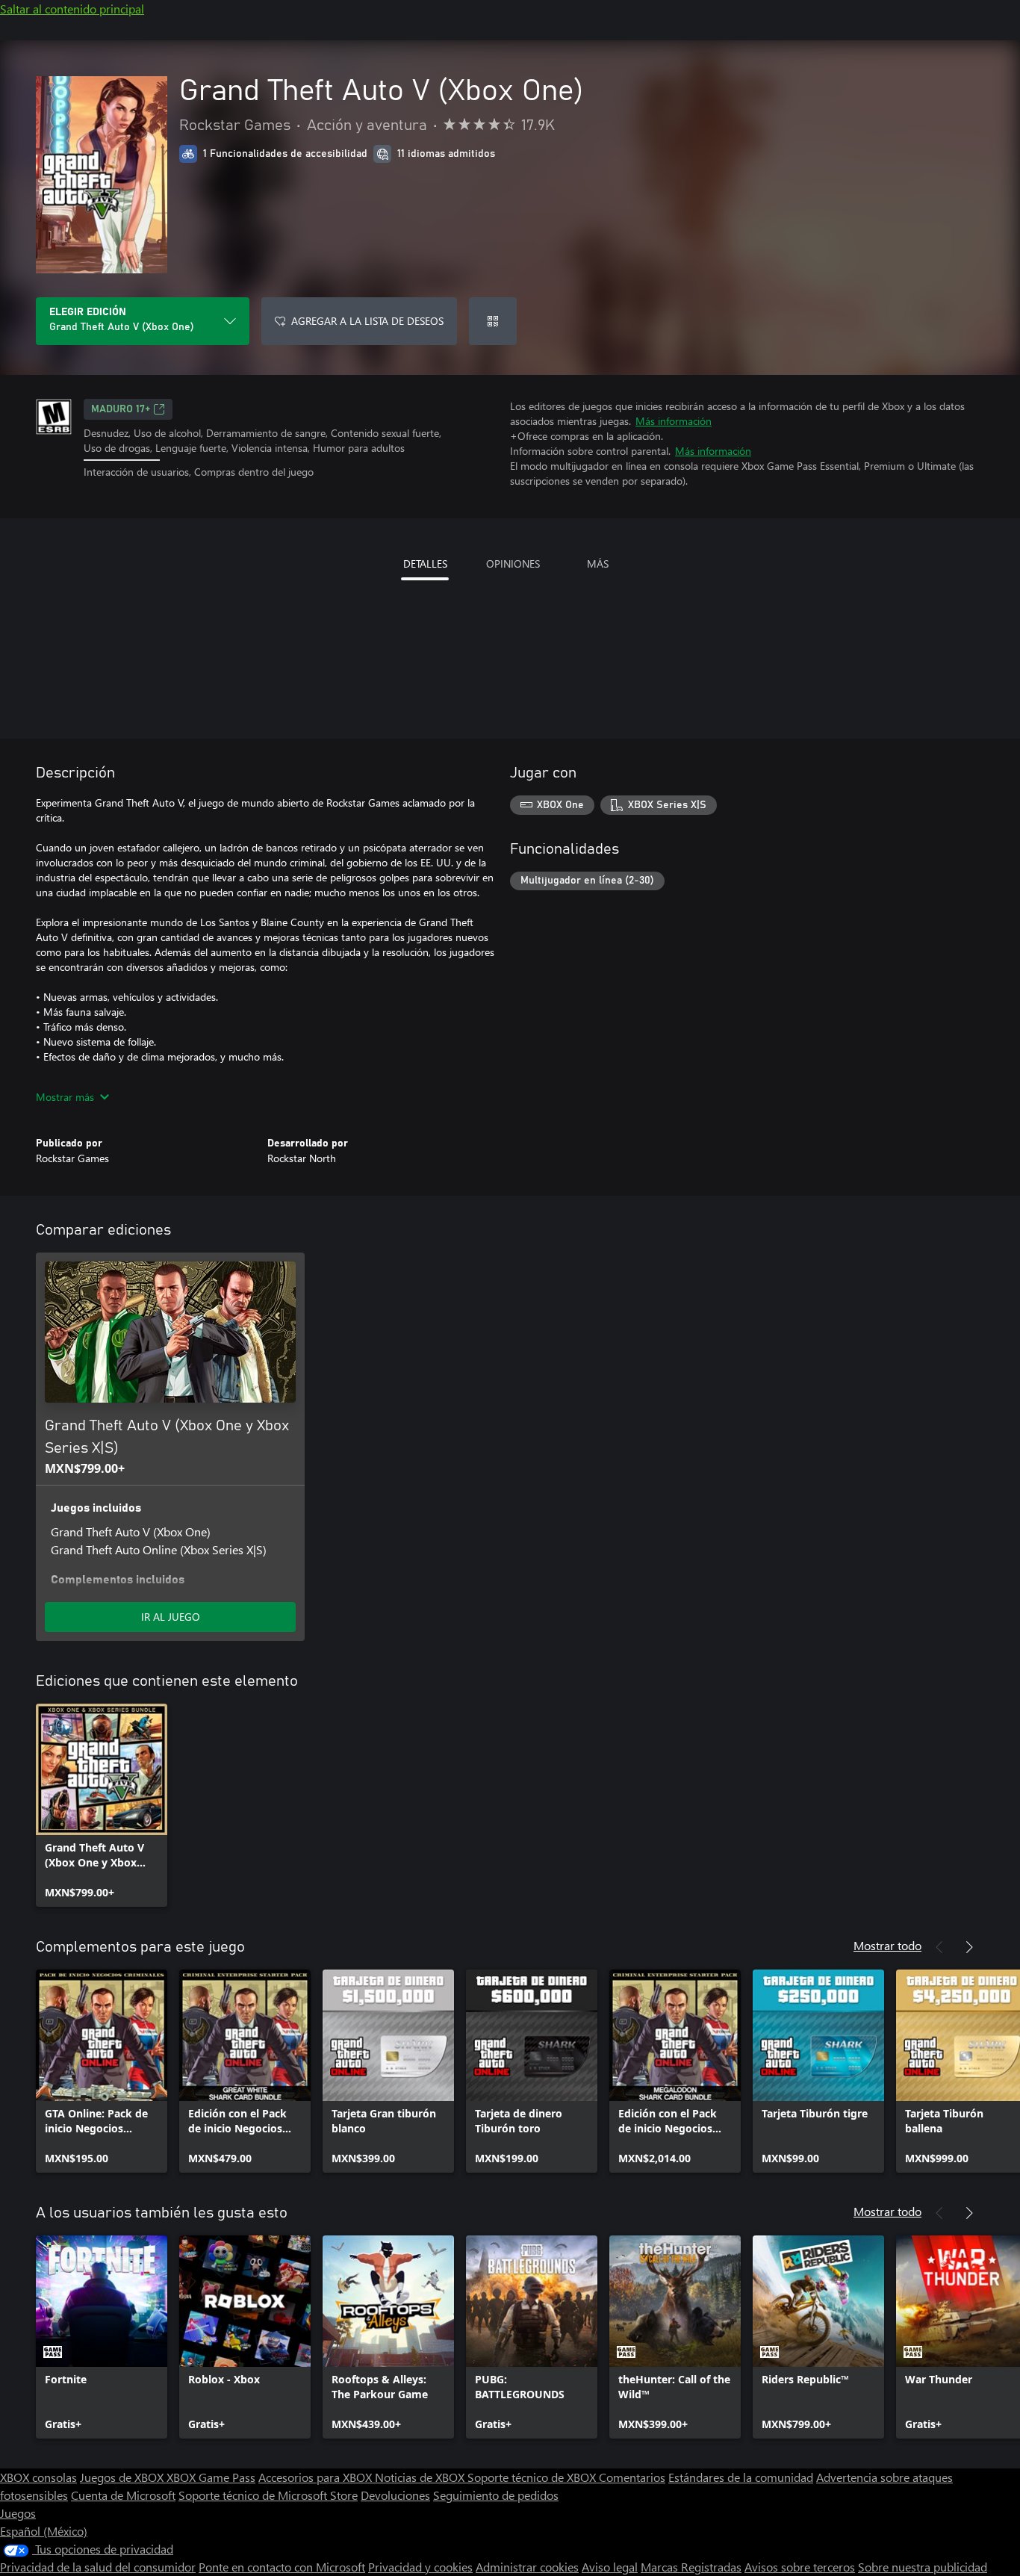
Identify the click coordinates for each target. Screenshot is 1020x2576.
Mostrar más (65, 1097)
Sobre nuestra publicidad (923, 2567)
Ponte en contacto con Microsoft (282, 2567)
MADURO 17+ (121, 409)
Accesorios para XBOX (317, 2477)
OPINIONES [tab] (513, 564)
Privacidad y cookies (420, 2567)
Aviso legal (610, 2567)
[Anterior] (939, 1947)
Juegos (18, 2513)
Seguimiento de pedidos (496, 2495)
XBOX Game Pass (211, 2477)
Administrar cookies (527, 2567)
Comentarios (632, 2477)
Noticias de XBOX (421, 2477)
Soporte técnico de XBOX (533, 2477)
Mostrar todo (887, 1945)
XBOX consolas (38, 2477)
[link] (102, 1805)
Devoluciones (395, 2495)
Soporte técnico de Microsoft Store (268, 2495)
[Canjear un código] (493, 321)
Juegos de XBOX (123, 2477)
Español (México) (44, 2531)
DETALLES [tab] (425, 564)
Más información (674, 421)
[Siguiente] (969, 1947)
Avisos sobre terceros (800, 2567)
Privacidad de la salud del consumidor (98, 2567)
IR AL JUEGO (171, 1617)
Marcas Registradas (691, 2567)
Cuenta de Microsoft (123, 2495)
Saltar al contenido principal (72, 9)
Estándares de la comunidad (741, 2477)
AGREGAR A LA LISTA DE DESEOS (367, 321)
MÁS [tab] (598, 564)
